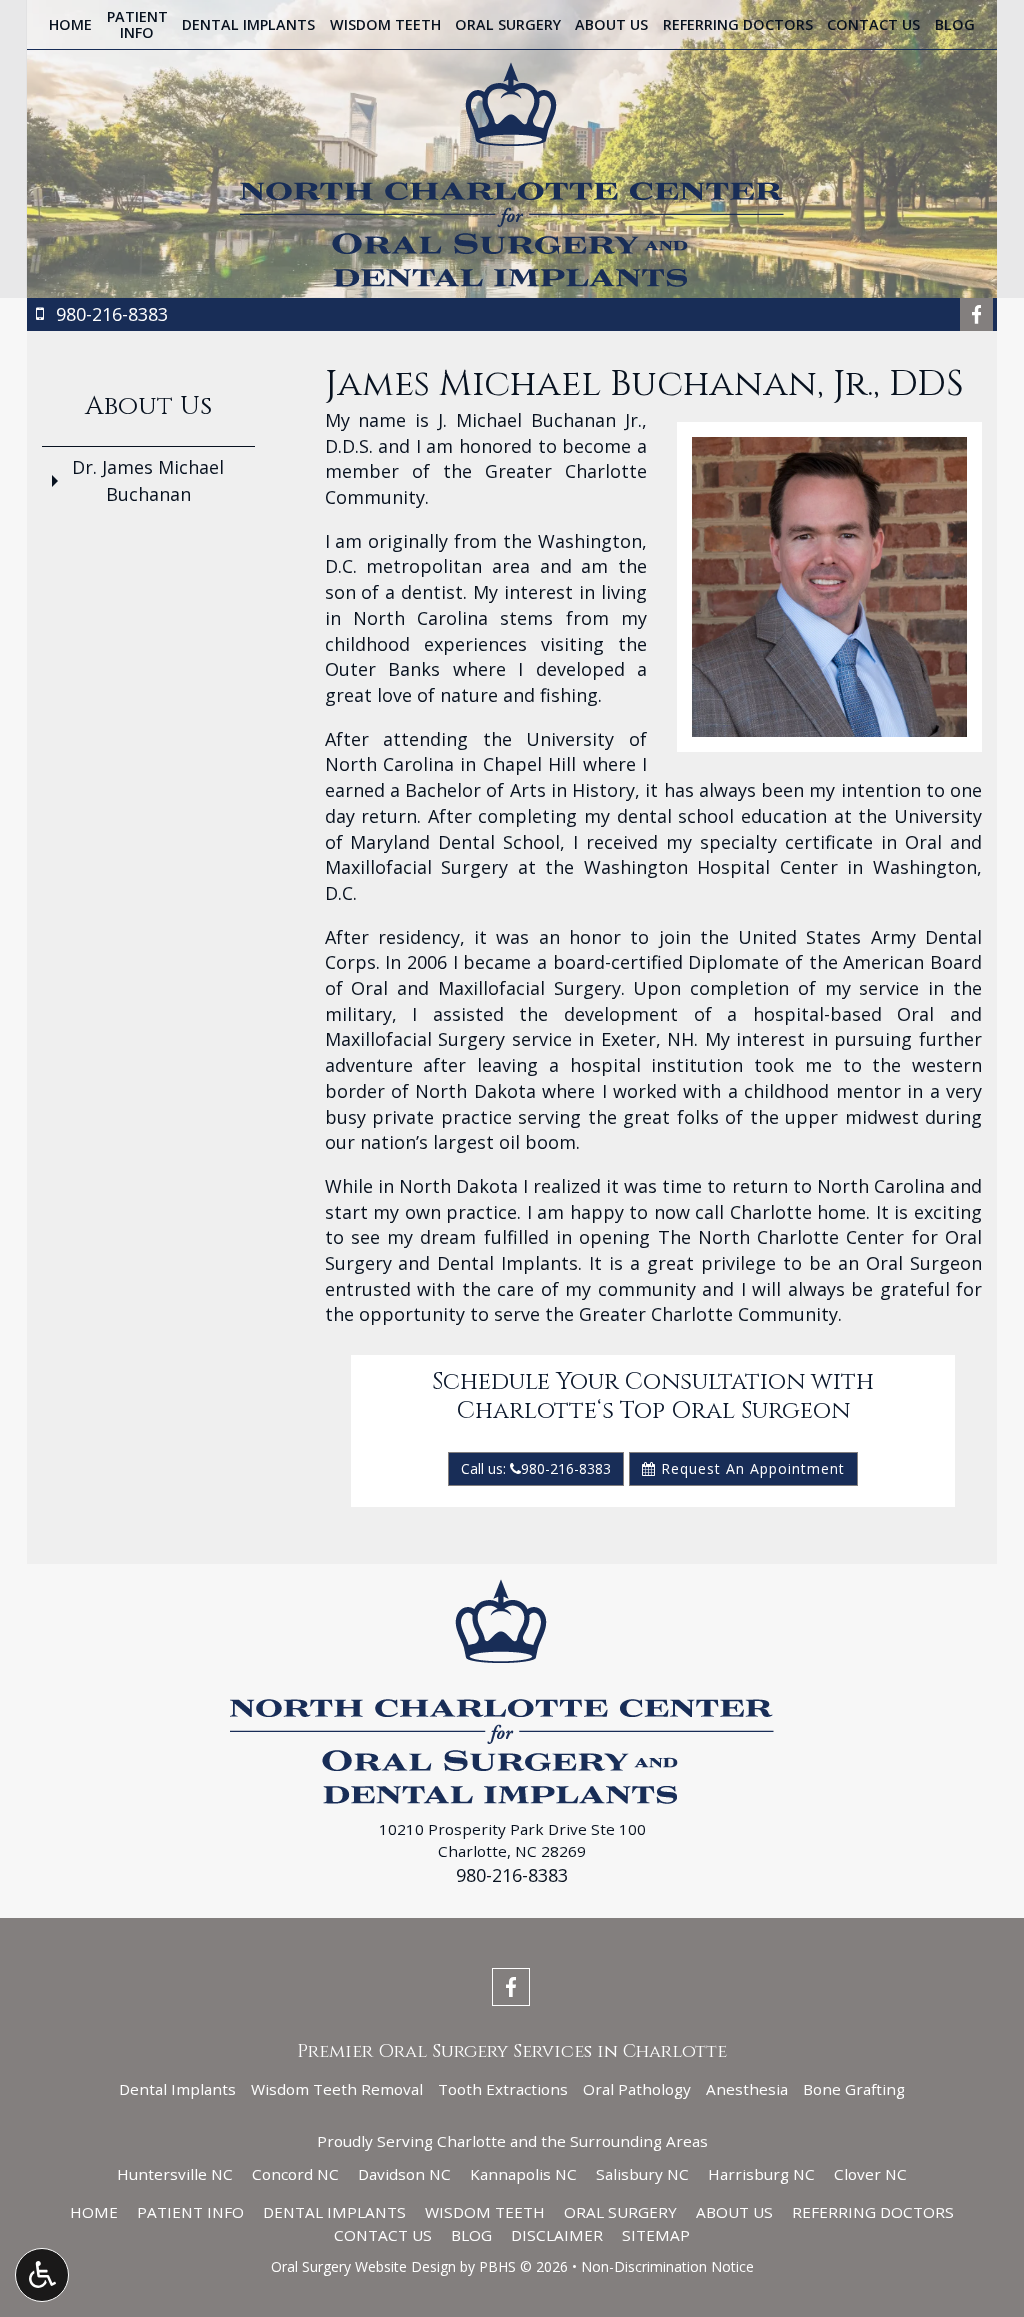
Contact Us (873, 25)
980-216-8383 (512, 1875)
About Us (611, 25)
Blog (955, 25)
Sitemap (656, 2235)
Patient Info (190, 2212)
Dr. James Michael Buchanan (148, 480)
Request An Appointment (750, 1468)
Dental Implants (248, 25)
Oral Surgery (508, 25)
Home (70, 25)
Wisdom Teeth (385, 25)
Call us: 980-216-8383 (536, 1468)
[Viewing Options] (42, 2275)
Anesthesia (747, 2089)
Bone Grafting (854, 2089)
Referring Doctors (738, 25)
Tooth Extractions (503, 2089)
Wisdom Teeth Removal (337, 2089)
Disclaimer (557, 2235)
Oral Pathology (637, 2089)
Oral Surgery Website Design (363, 2266)
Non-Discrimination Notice (667, 2266)
